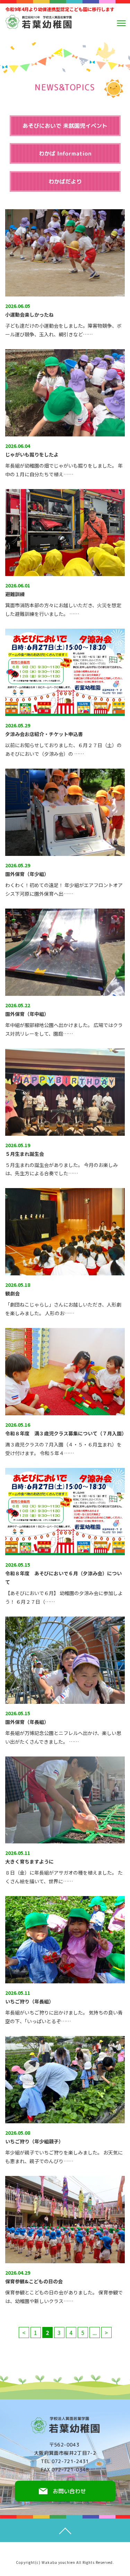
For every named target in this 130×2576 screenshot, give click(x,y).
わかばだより (65, 182)
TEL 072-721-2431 (65, 2461)
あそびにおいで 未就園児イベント (65, 126)
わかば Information (65, 153)
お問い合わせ (69, 2491)
